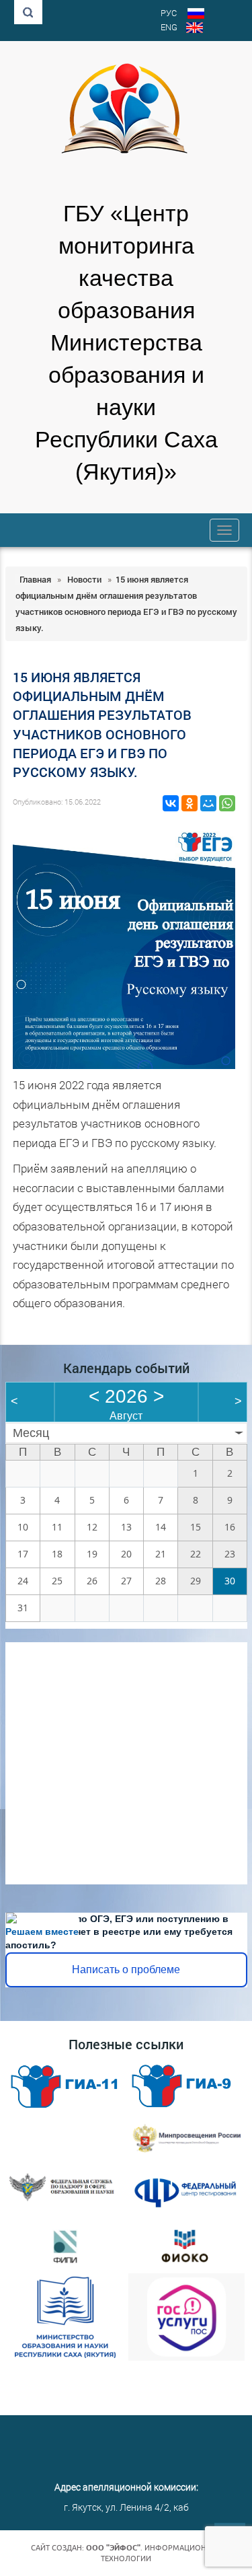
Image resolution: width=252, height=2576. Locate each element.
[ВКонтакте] (171, 803)
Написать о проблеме (126, 1970)
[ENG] (195, 29)
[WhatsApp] (227, 803)
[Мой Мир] (208, 803)
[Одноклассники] (190, 803)
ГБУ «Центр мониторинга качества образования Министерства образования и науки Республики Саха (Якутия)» (126, 343)
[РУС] (196, 15)
